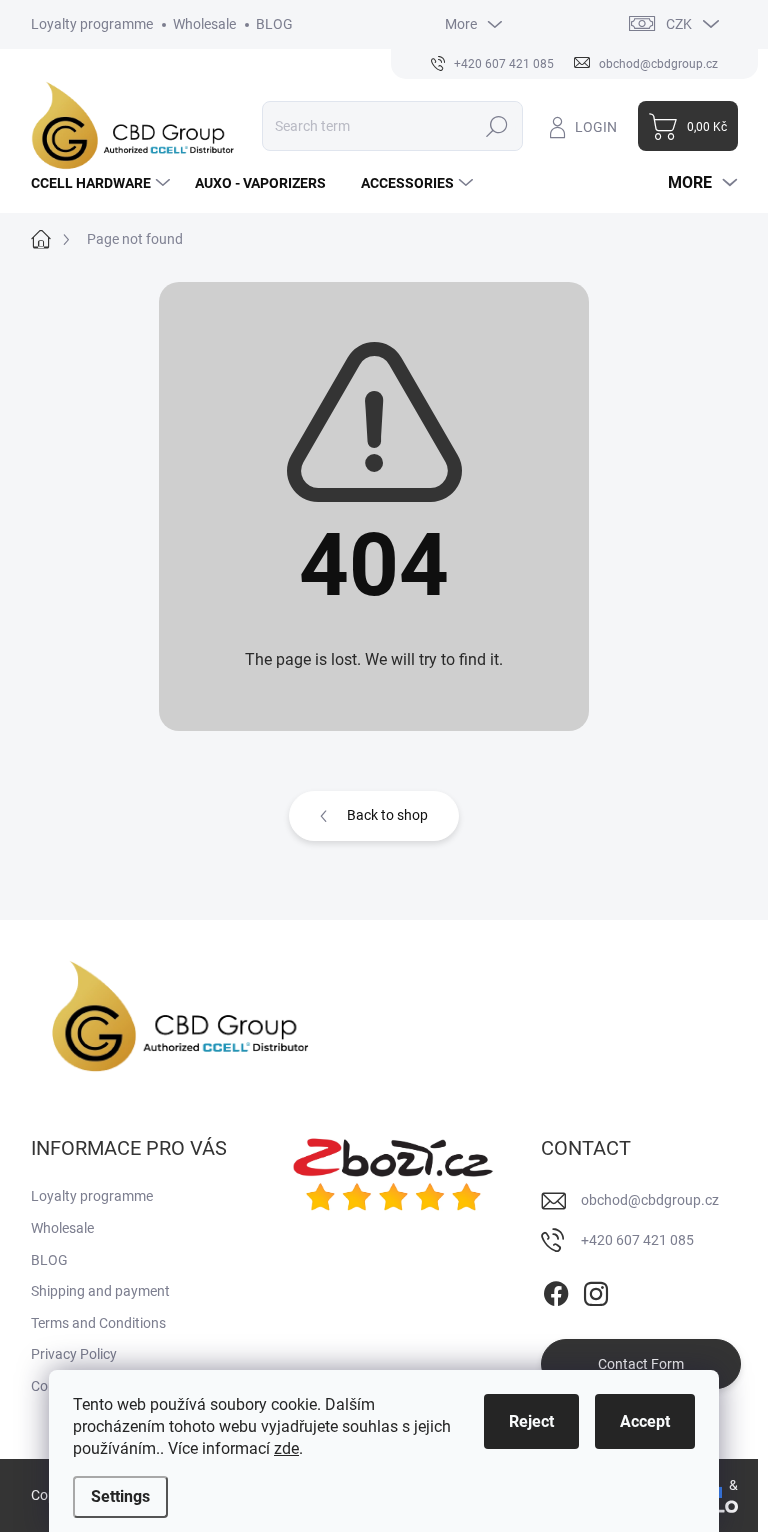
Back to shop (387, 815)
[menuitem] (103, 183)
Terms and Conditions (98, 1323)
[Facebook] (556, 1291)
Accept (645, 1421)
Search (496, 126)
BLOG (274, 24)
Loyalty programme (92, 24)
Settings (120, 1496)
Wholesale (204, 24)
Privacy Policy (74, 1354)
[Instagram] (596, 1291)
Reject (531, 1421)
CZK (679, 24)
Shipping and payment (100, 1291)
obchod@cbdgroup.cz (650, 1200)
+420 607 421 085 (637, 1240)
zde (286, 1448)
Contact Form (641, 1364)
